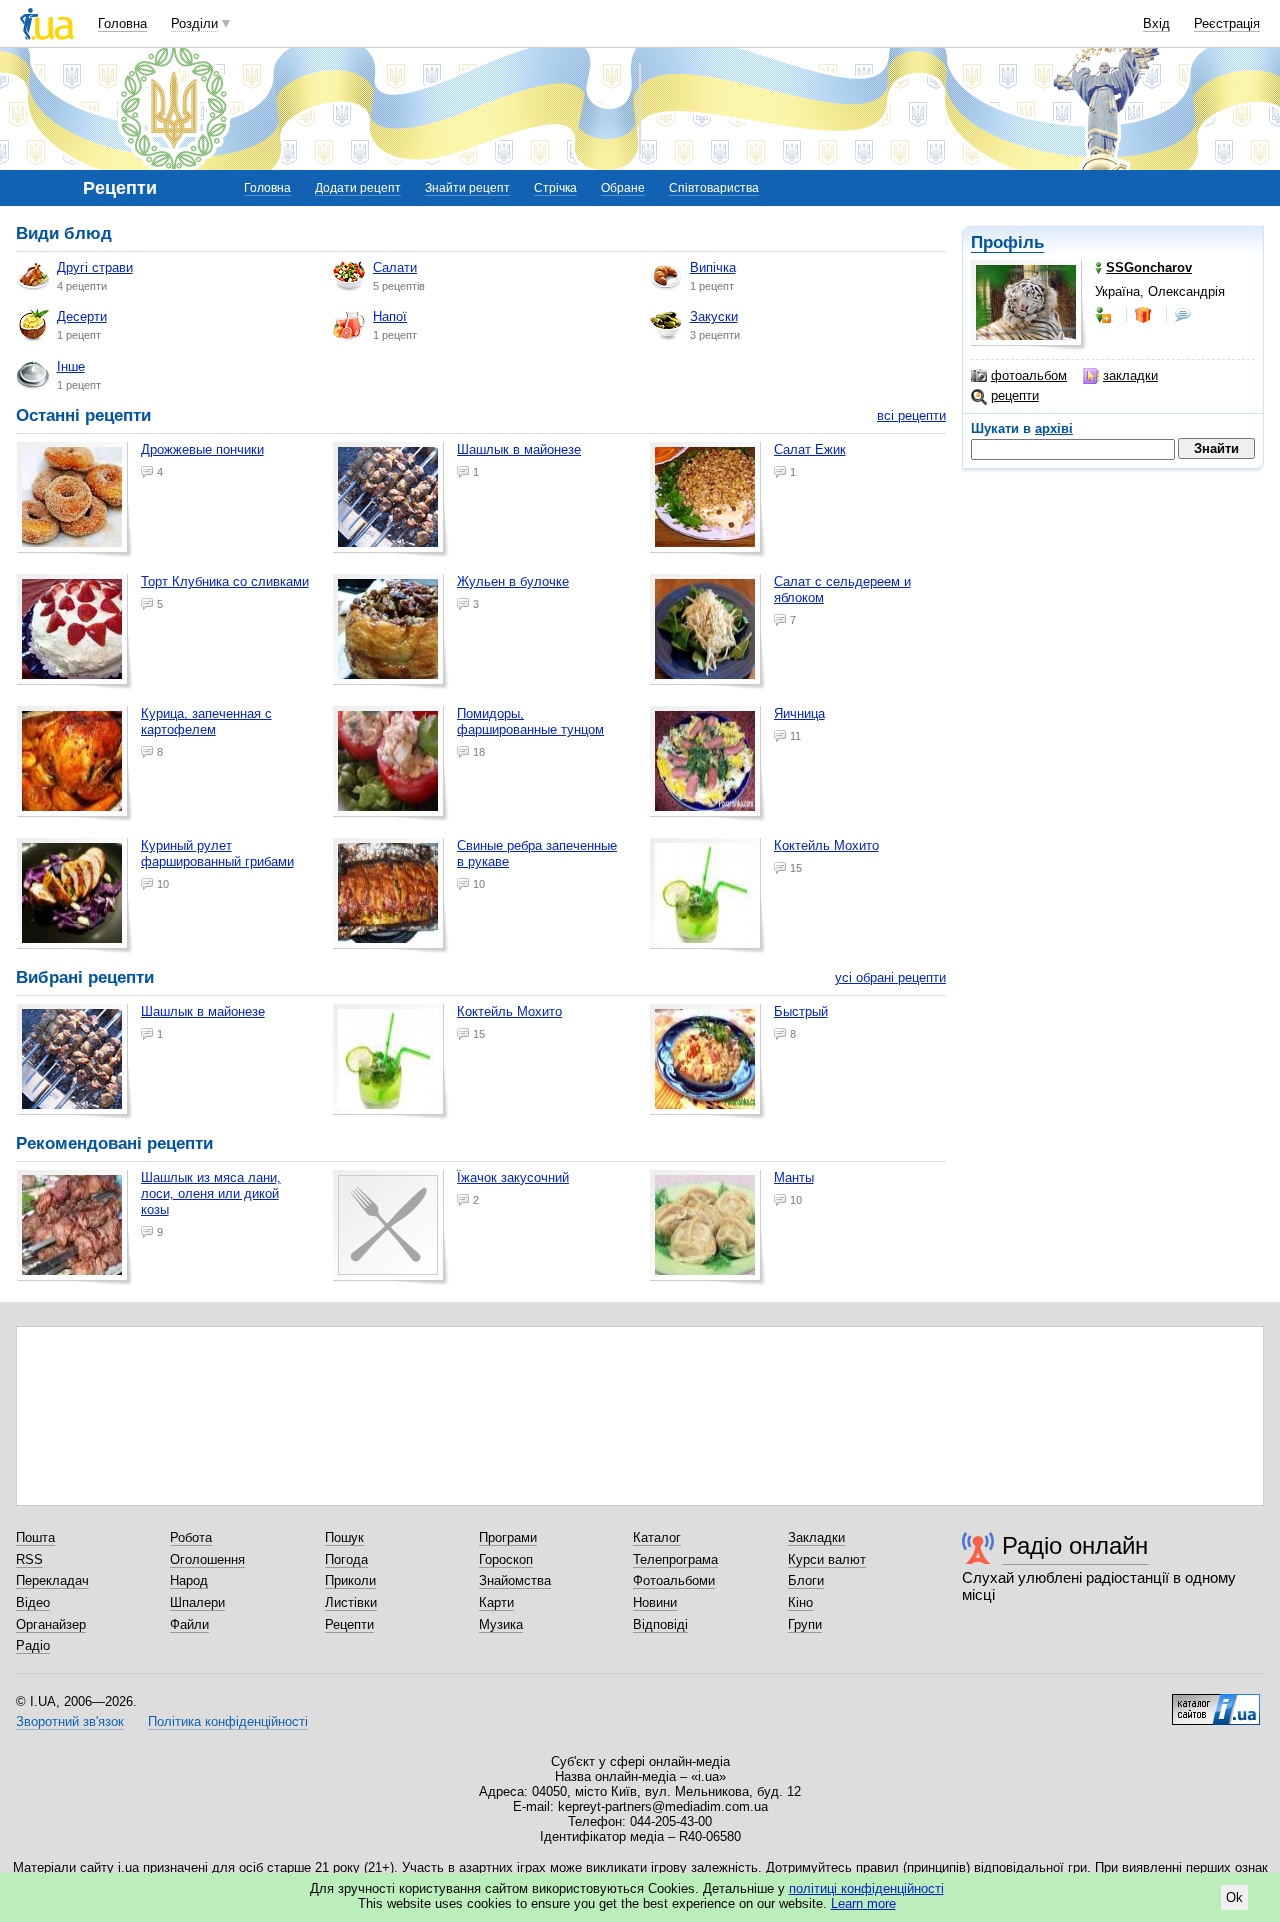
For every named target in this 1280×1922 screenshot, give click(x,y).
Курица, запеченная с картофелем (206, 721)
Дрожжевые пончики (202, 449)
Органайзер (51, 1624)
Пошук (344, 1537)
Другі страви (95, 267)
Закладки (816, 1537)
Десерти (82, 316)
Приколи (350, 1580)
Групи (805, 1624)
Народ (189, 1580)
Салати (395, 267)
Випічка (713, 267)
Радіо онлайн (1075, 1545)
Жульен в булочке (513, 581)
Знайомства (515, 1580)
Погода (346, 1559)
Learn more (863, 1903)
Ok (1234, 1897)
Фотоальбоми (674, 1580)
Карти (496, 1602)
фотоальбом (1029, 375)
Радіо (33, 1645)
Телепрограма (675, 1559)
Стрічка (555, 188)
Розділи (194, 23)
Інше (71, 366)
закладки (1130, 375)
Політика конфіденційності (228, 1721)
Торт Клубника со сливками (225, 581)
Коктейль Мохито (826, 845)
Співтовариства (714, 188)
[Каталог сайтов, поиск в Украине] (1216, 1702)
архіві (1054, 428)
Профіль (1007, 242)
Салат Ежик (810, 449)
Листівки (351, 1602)
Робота (191, 1537)
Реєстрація (1227, 23)
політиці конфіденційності (866, 1888)
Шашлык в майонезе (519, 449)
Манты (794, 1177)
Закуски (714, 316)
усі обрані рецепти (890, 977)
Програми (508, 1537)
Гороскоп (506, 1559)
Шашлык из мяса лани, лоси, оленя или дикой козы (211, 1193)
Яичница (799, 713)
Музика (501, 1624)
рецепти (1015, 395)
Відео (33, 1602)
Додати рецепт (358, 188)
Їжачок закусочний (513, 1177)
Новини (655, 1602)
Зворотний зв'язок (70, 1721)
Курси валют (827, 1559)
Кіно (800, 1602)
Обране (623, 188)
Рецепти (349, 1624)
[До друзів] (1105, 315)
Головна (122, 23)
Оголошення (207, 1559)
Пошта (35, 1537)
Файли (189, 1624)
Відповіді (660, 1624)
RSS (29, 1559)
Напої (390, 316)
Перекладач (52, 1580)
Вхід (1156, 23)
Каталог (657, 1537)
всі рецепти (911, 415)
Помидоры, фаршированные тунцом (530, 721)
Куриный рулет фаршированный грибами (217, 853)
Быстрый (801, 1011)
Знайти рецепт (467, 188)
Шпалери (197, 1602)
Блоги (806, 1580)
